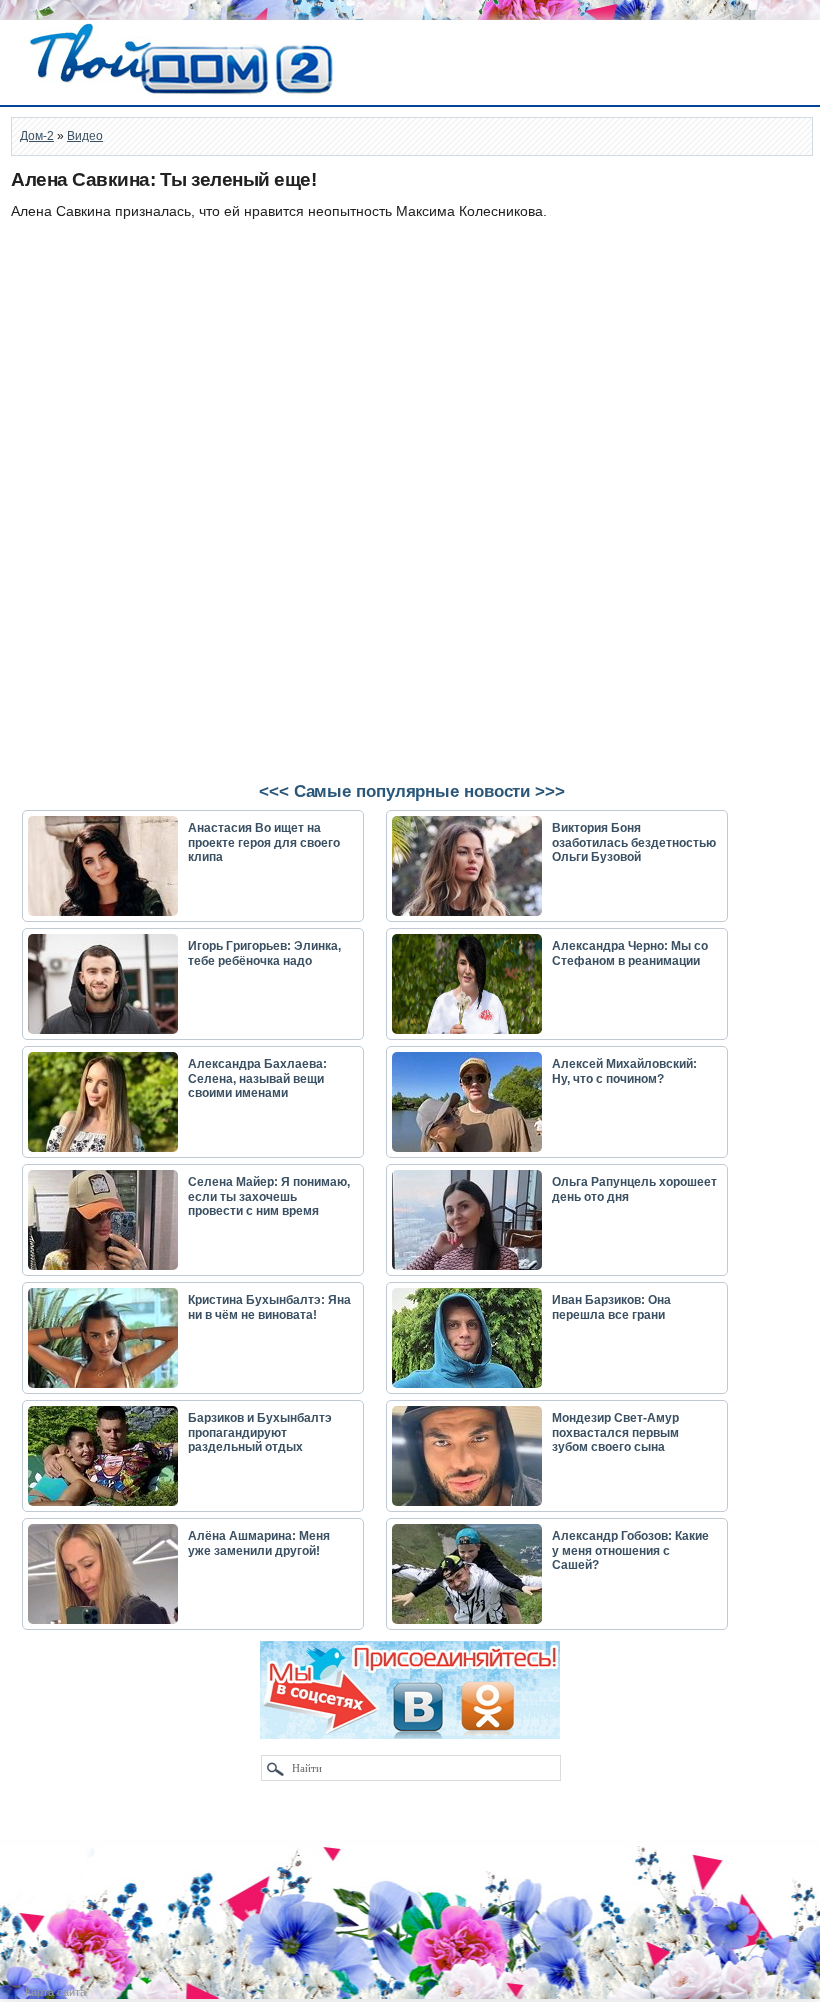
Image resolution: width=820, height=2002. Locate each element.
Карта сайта (55, 1992)
